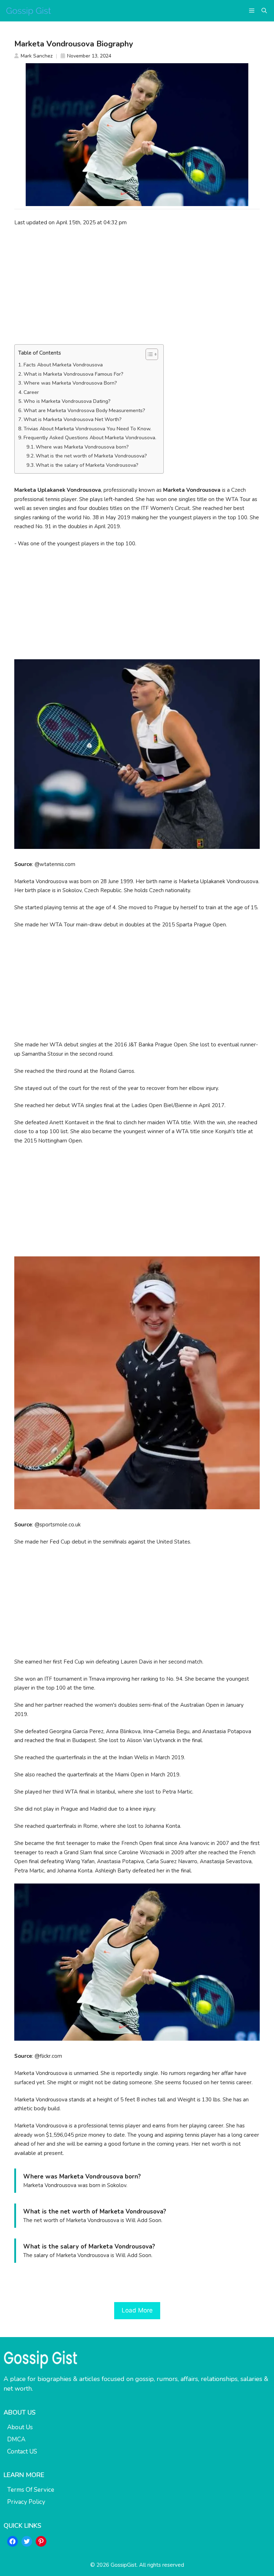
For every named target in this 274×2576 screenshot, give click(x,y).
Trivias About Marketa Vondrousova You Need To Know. (87, 429)
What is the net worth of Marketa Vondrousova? (91, 456)
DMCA (16, 2439)
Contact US (22, 2452)
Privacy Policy (26, 2502)
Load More (137, 2310)
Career (31, 392)
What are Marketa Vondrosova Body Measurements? (84, 411)
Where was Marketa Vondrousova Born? (70, 383)
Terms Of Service (31, 2490)
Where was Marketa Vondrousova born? (82, 447)
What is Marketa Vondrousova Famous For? (73, 374)
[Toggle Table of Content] (148, 354)
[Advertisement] (137, 285)
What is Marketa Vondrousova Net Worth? (73, 419)
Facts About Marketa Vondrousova (63, 365)
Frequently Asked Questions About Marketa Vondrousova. (90, 438)
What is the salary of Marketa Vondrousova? (87, 465)
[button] (264, 11)
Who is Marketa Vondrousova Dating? (67, 401)
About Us (20, 2427)
